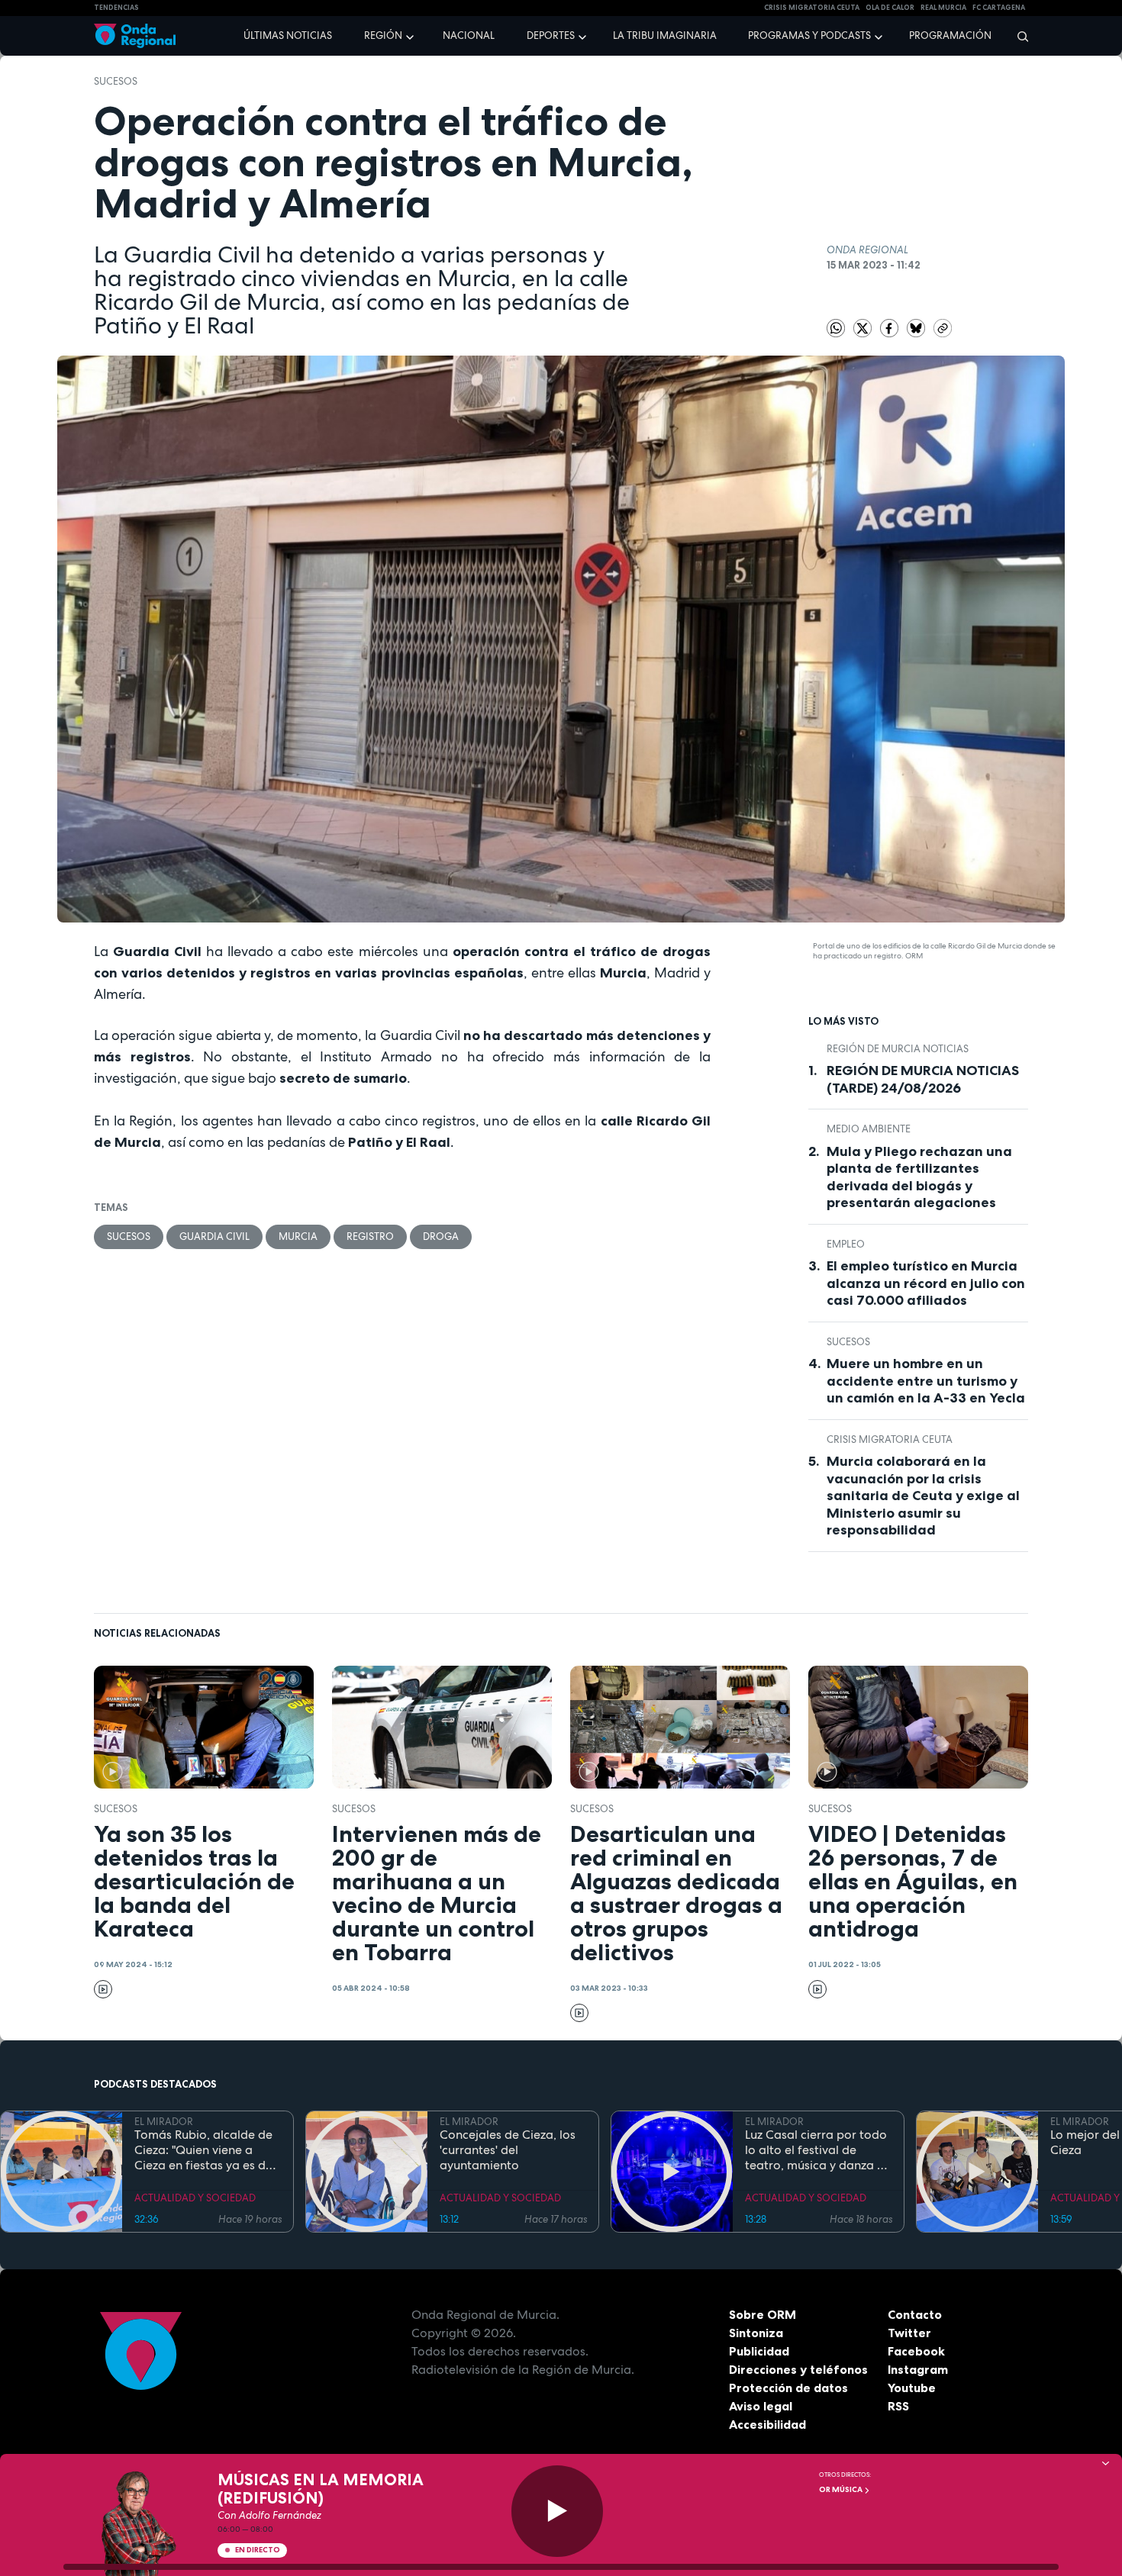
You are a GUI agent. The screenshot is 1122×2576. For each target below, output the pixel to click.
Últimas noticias (288, 35)
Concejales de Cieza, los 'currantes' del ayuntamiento (508, 2150)
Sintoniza (756, 2333)
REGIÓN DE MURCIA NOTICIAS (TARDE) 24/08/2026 (923, 1079)
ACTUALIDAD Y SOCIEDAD (195, 2198)
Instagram (918, 2369)
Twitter (909, 2333)
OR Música (841, 2489)
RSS (898, 2406)
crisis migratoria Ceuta (812, 8)
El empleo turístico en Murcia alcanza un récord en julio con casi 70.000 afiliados (926, 1283)
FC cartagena (999, 8)
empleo (846, 1244)
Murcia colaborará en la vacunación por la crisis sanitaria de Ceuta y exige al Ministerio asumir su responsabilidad (923, 1496)
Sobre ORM (763, 2314)
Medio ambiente (869, 1129)
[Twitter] (864, 328)
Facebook (916, 2351)
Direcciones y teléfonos (798, 2369)
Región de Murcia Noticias (898, 1049)
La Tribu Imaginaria (665, 35)
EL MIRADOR (164, 2122)
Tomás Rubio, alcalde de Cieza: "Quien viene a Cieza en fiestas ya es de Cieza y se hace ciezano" (203, 2150)
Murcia (298, 1236)
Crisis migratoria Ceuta (890, 1439)
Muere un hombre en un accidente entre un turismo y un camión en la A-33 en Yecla (926, 1381)
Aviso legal (761, 2406)
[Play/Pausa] (557, 2511)
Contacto (915, 2314)
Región (383, 35)
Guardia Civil (214, 1236)
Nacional (469, 35)
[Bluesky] (917, 328)
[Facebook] (890, 328)
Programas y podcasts (809, 35)
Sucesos (116, 81)
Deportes (551, 35)
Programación (950, 35)
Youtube (912, 2388)
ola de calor (890, 8)
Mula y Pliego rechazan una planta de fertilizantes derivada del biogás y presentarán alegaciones (919, 1177)
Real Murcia (943, 8)
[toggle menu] (411, 35)
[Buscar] (1018, 36)
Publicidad (759, 2351)
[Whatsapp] (836, 328)
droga (441, 1236)
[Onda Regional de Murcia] (135, 36)
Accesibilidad (767, 2424)
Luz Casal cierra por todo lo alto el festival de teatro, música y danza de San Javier (818, 2150)
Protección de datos (788, 2388)
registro (370, 1236)
